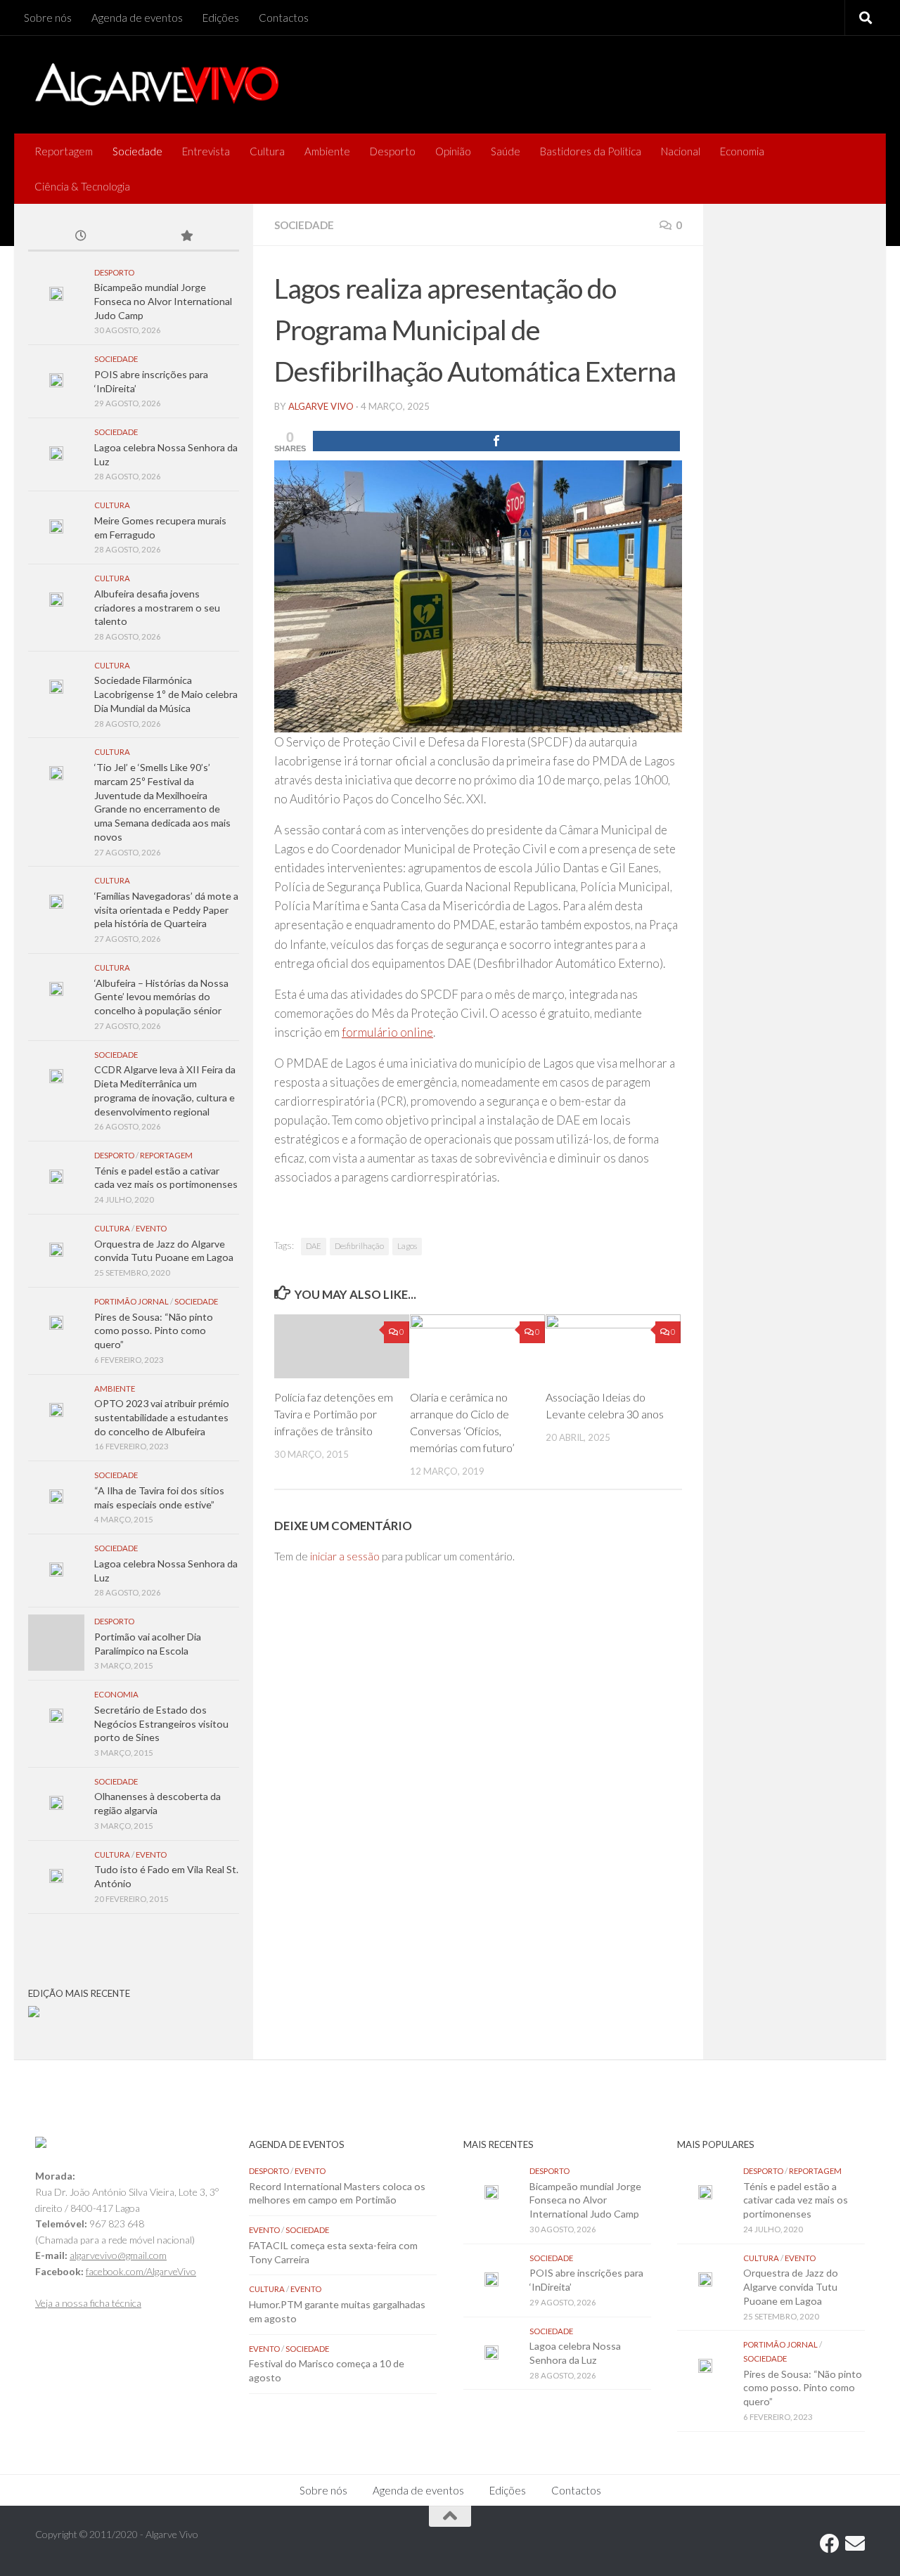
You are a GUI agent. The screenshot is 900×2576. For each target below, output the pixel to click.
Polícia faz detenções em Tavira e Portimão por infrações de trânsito (334, 1414)
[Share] (496, 441)
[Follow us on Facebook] (830, 2544)
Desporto (393, 151)
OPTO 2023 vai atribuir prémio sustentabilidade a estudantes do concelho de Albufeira (162, 1417)
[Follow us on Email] (855, 2544)
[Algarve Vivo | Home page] (157, 84)
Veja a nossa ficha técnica (88, 2303)
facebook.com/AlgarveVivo (141, 2271)
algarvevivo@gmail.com (118, 2255)
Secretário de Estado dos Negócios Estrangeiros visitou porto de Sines (161, 1723)
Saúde (506, 151)
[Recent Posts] (81, 237)
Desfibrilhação (359, 1246)
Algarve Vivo (321, 406)
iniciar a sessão (345, 1556)
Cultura (267, 151)
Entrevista (206, 151)
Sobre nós (48, 18)
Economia (742, 151)
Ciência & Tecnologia (82, 186)
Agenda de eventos (137, 18)
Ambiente (327, 151)
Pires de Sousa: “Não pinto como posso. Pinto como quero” (154, 1331)
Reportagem (64, 151)
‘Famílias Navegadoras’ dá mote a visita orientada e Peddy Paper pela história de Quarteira (166, 910)
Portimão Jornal (131, 1301)
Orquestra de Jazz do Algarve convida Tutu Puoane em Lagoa (791, 2286)
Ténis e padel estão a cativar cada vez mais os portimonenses (796, 2200)
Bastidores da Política (591, 151)
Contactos (284, 18)
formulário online (387, 1032)
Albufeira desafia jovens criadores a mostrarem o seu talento (157, 607)
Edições (221, 18)
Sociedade (137, 151)
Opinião (453, 151)
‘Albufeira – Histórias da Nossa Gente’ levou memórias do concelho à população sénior (161, 997)
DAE (314, 1246)
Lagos (407, 1246)
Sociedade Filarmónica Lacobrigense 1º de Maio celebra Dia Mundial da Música (166, 694)
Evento (151, 1228)
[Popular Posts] (186, 237)
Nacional (681, 151)
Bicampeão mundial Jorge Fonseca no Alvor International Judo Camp (163, 301)
